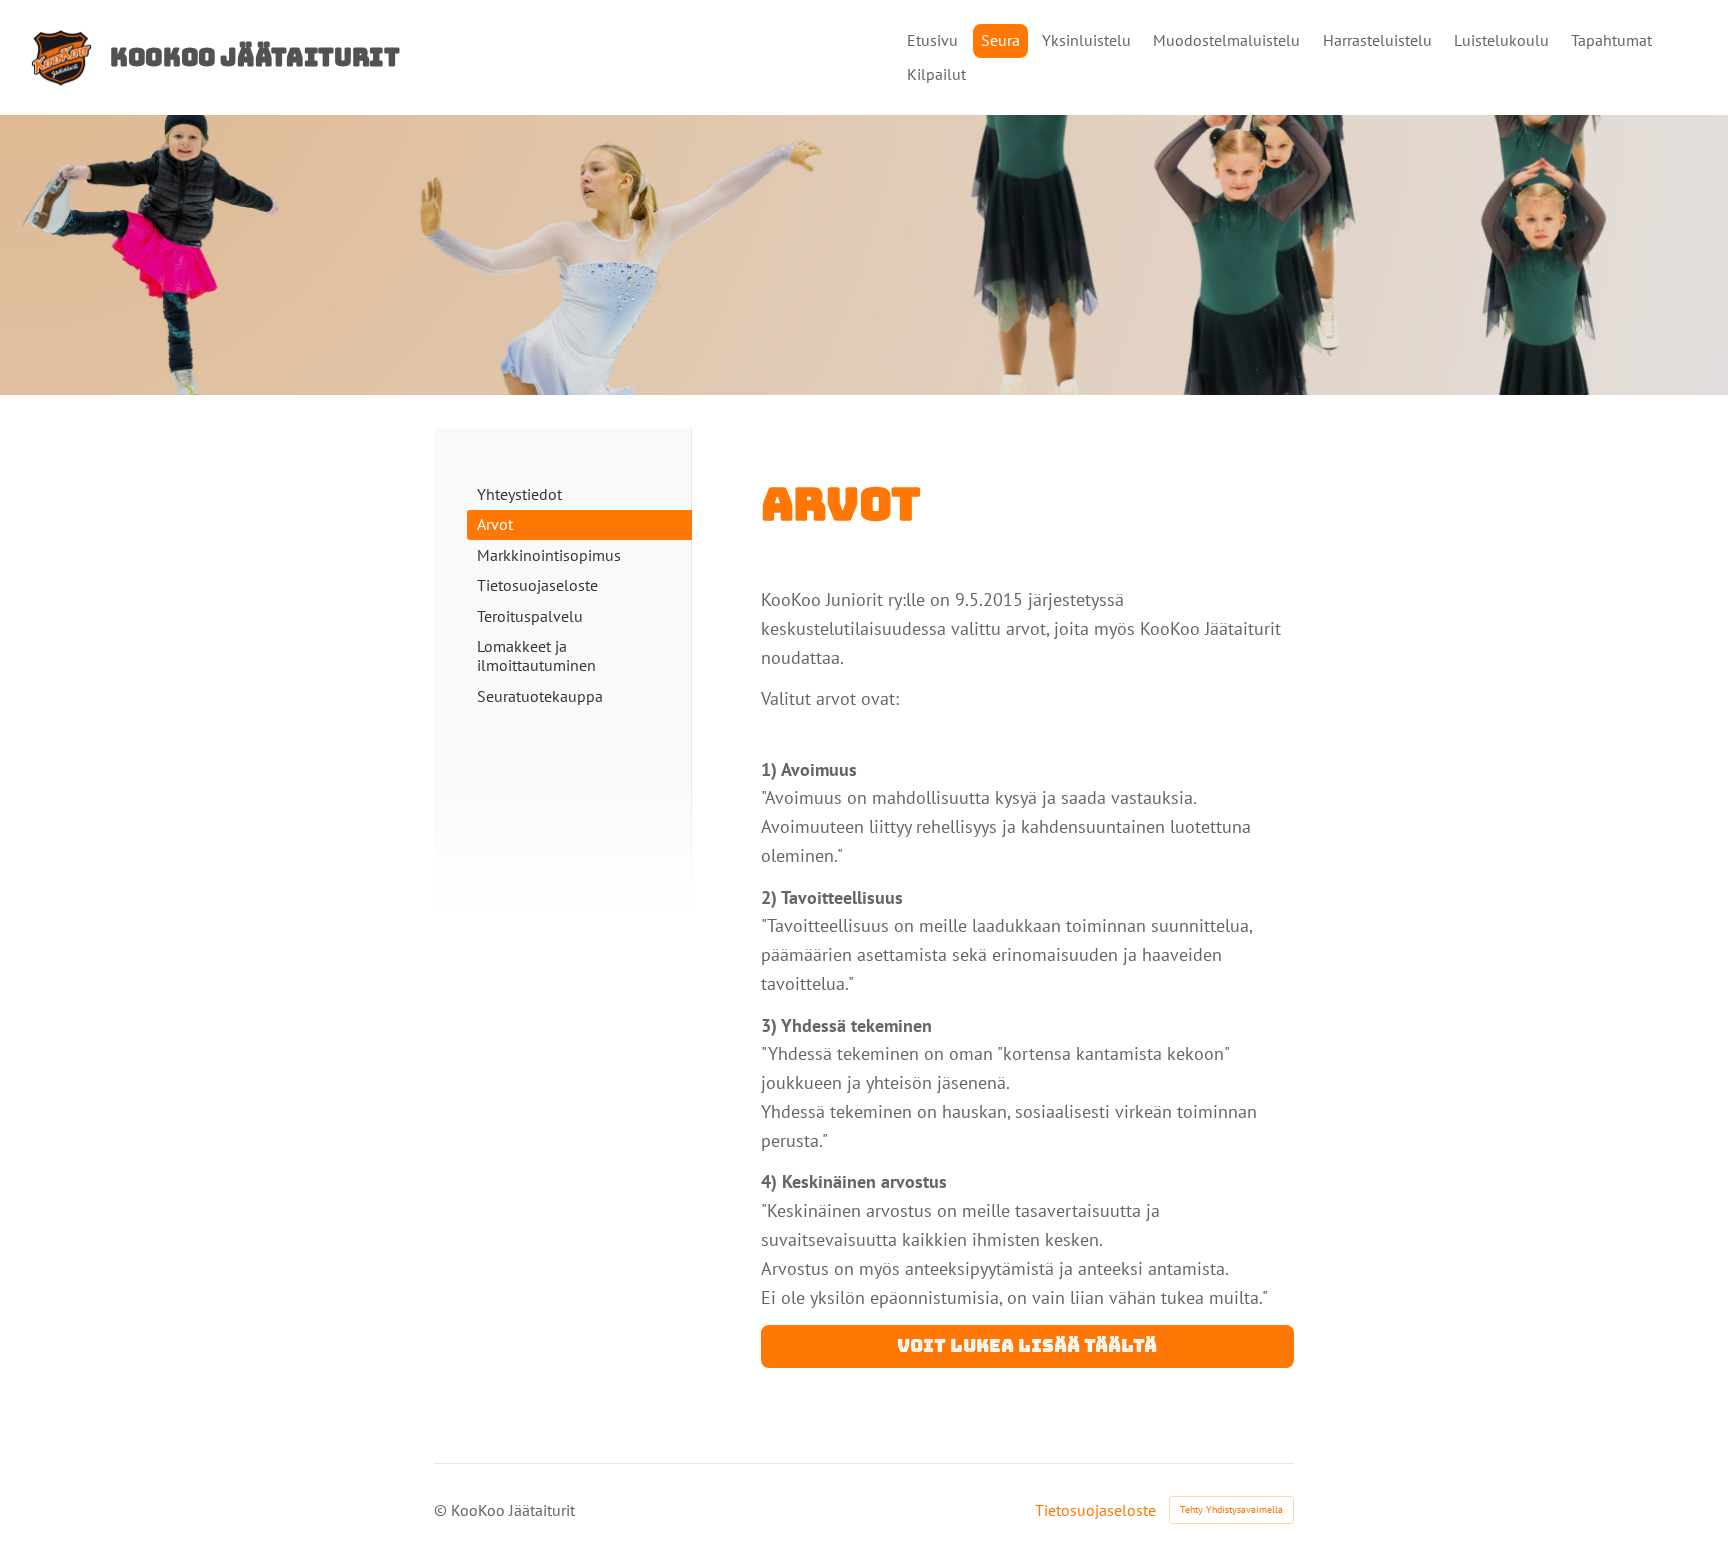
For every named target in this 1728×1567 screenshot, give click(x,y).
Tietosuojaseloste (1095, 1510)
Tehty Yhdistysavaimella (1231, 1509)
